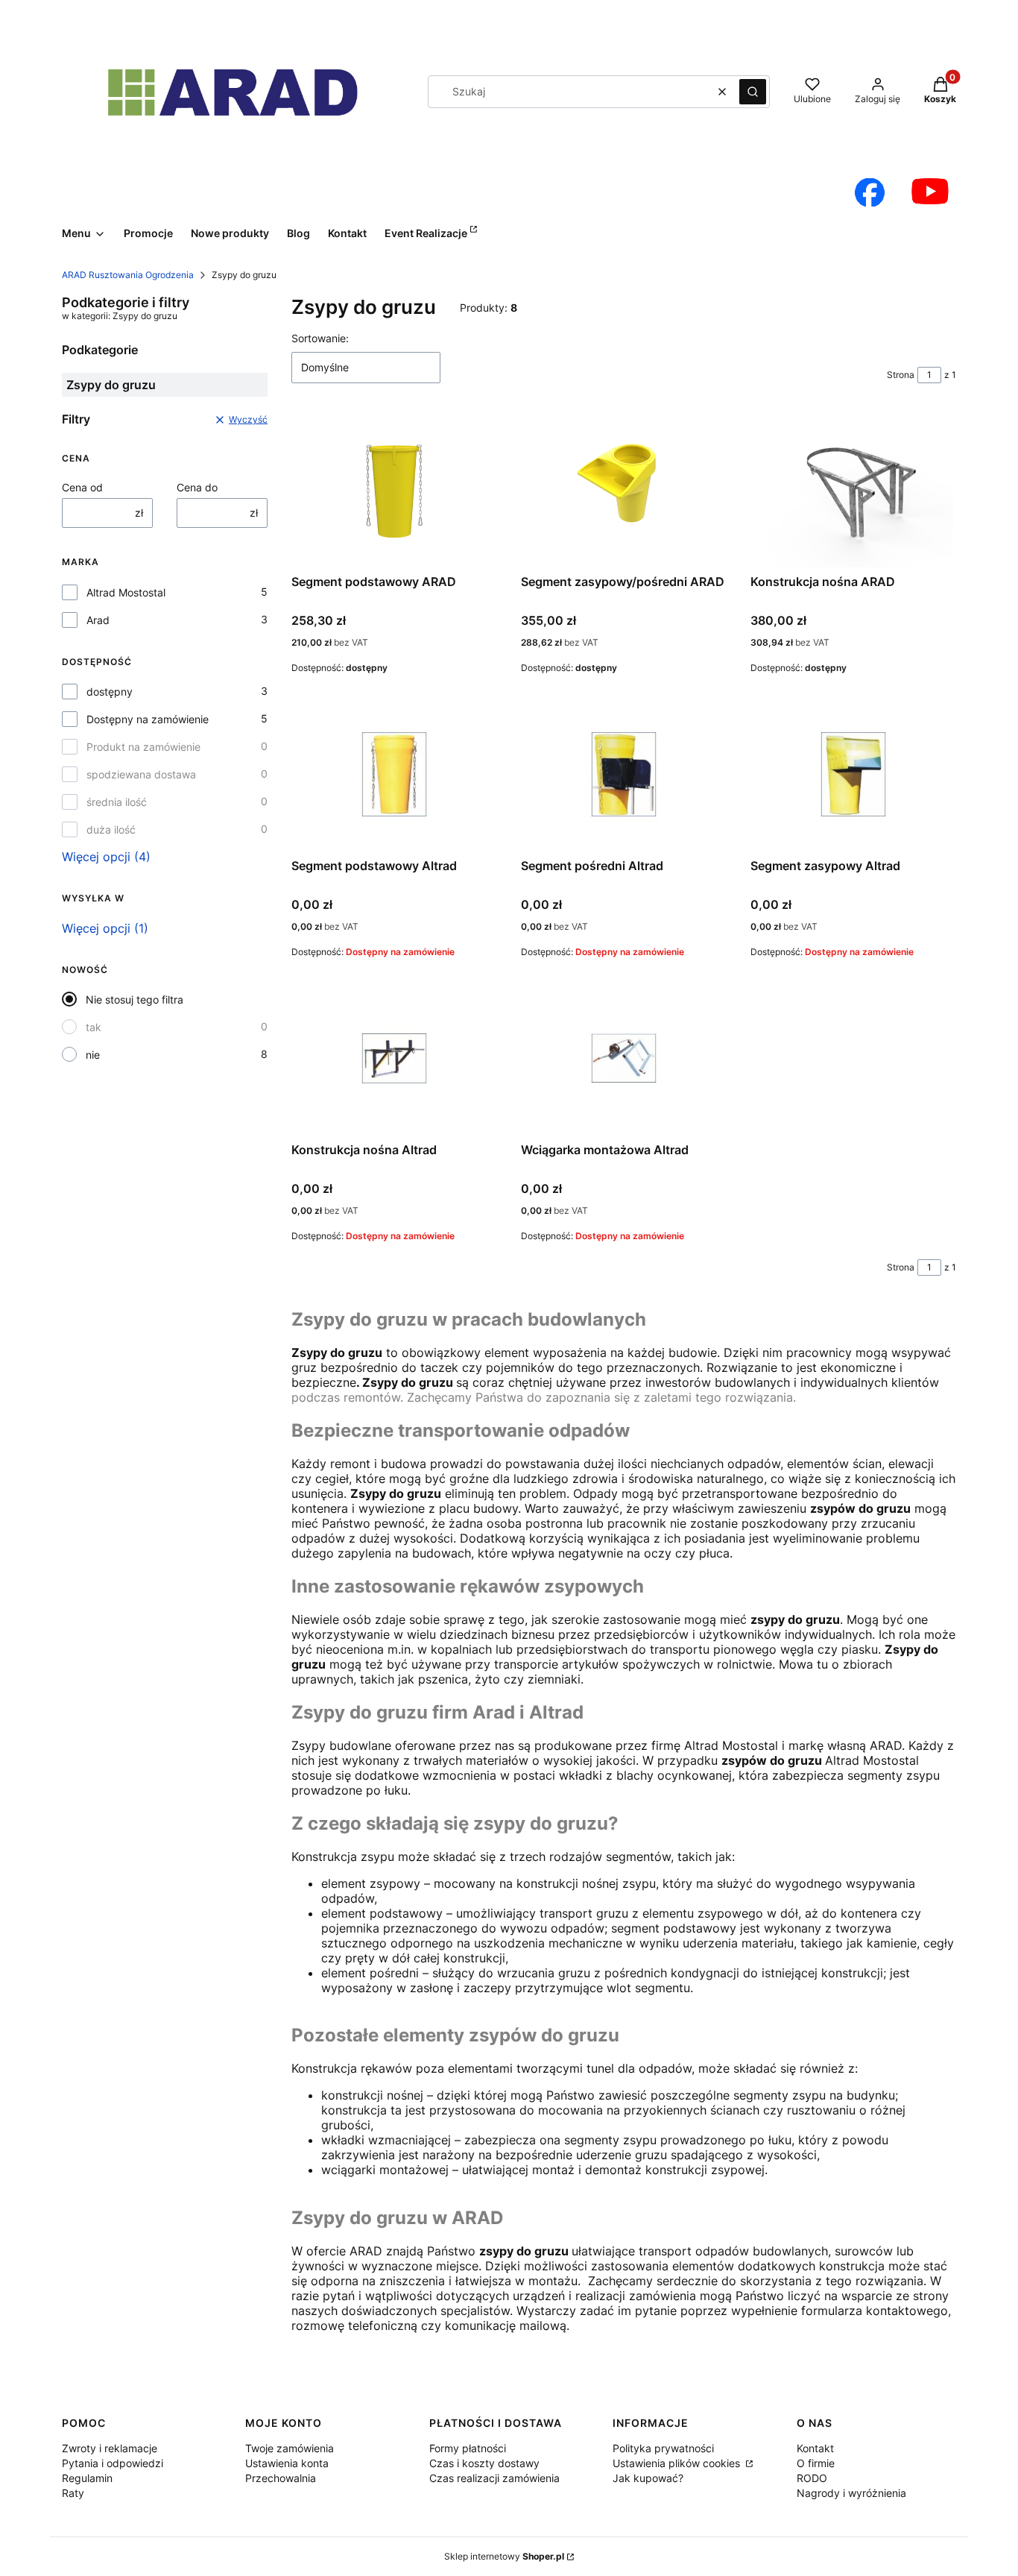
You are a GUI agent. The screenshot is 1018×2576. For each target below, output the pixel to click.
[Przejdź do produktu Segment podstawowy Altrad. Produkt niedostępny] (394, 774)
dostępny (110, 692)
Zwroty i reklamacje (110, 2448)
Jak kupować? (648, 2478)
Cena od (82, 487)
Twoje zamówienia (290, 2448)
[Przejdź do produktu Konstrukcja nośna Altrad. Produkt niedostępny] (394, 1058)
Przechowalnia (281, 2478)
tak (94, 1027)
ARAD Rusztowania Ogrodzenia (128, 275)
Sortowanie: (320, 338)
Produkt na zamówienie (143, 747)
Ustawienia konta (287, 2463)
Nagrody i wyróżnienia (851, 2493)
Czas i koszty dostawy (484, 2463)
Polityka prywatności (663, 2448)
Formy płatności (468, 2448)
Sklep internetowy (504, 2556)
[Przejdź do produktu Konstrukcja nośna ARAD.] (853, 490)
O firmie (816, 2463)
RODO (812, 2478)
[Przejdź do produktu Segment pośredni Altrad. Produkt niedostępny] (624, 774)
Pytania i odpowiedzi (113, 2463)
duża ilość (111, 829)
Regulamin (87, 2478)
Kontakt (815, 2448)
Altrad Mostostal (126, 592)
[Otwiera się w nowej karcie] (870, 192)
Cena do (197, 487)
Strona (901, 375)
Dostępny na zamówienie (148, 719)
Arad (98, 620)
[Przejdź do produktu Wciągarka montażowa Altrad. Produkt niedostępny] (624, 1058)
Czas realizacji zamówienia (494, 2478)
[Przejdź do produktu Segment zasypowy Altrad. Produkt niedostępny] (853, 774)
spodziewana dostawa (141, 774)
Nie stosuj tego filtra (135, 999)
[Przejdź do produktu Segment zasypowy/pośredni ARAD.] (624, 490)
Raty (73, 2493)
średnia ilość (117, 802)
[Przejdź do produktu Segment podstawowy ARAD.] (394, 490)
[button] (753, 92)
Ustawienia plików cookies (678, 2463)
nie (93, 1055)
